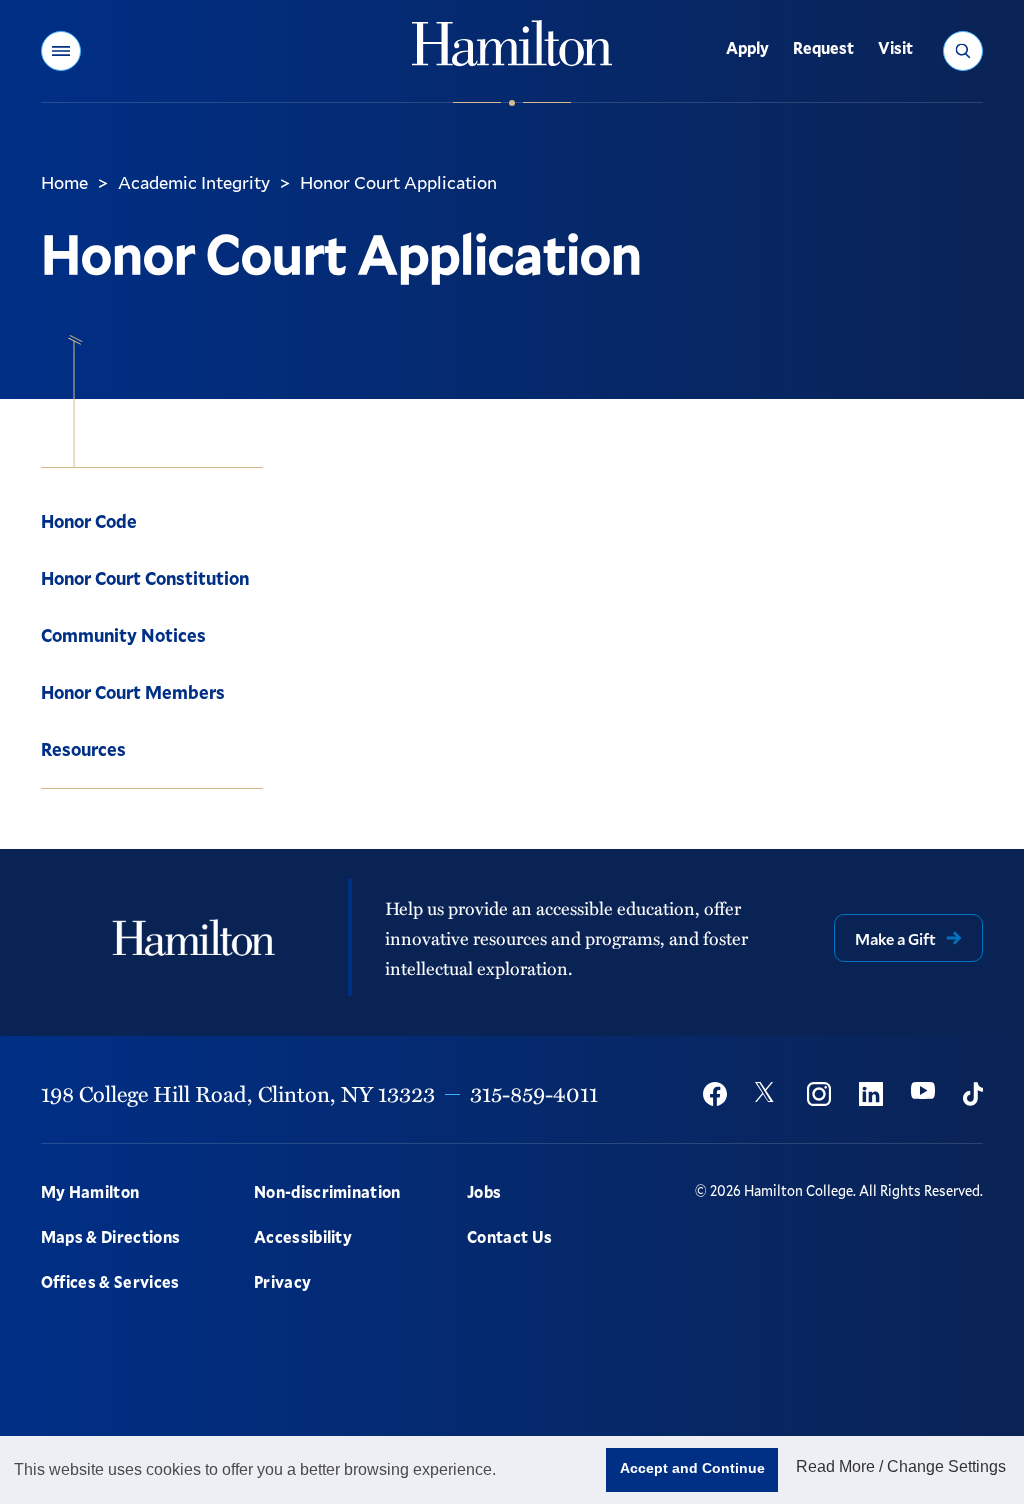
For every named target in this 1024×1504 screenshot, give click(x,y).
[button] (61, 51)
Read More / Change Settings (901, 1466)
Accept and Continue (692, 1468)
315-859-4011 (534, 1093)
